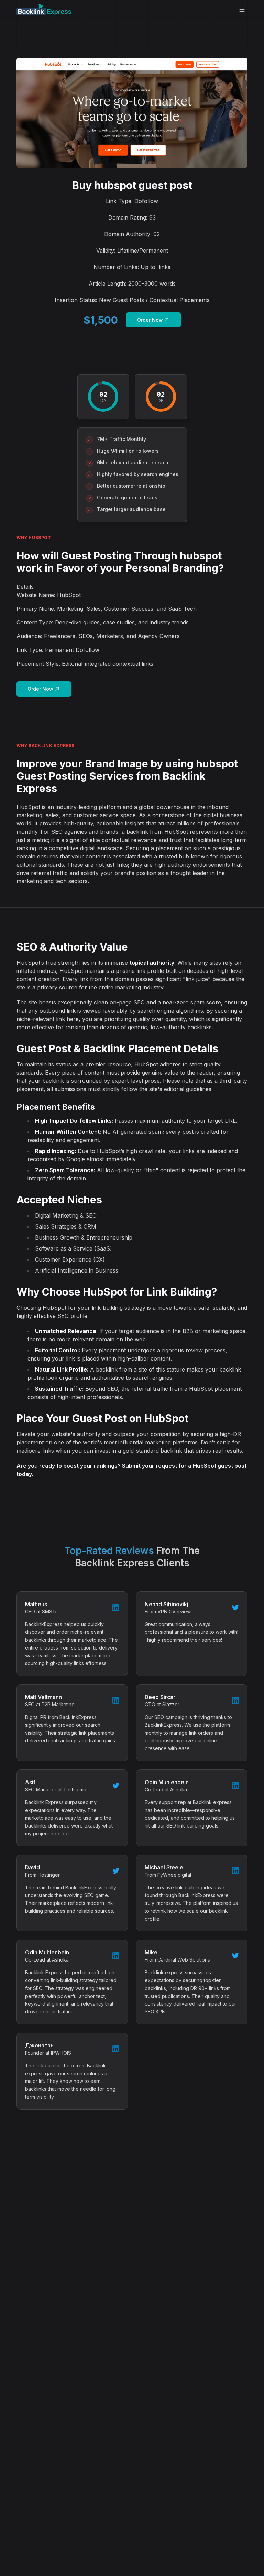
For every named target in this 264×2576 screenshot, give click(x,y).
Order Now (150, 320)
